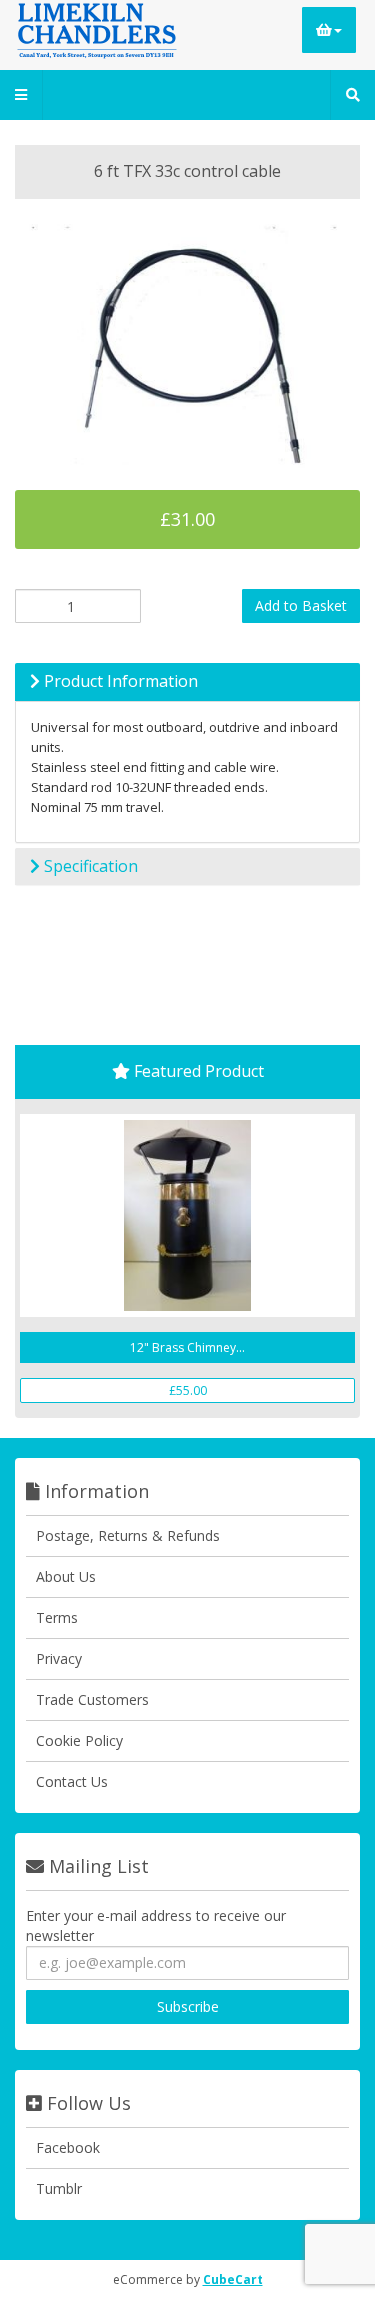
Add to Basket (301, 605)
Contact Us (72, 1781)
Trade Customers (92, 1699)
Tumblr (59, 2188)
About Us (66, 1576)
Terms (57, 1617)
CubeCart (233, 2279)
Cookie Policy (79, 1740)
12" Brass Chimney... (187, 1347)
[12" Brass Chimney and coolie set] (187, 1215)
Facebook (68, 2147)
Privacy (59, 1658)
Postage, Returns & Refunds (128, 1535)
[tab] (187, 682)
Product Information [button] (119, 681)
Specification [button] (89, 866)
